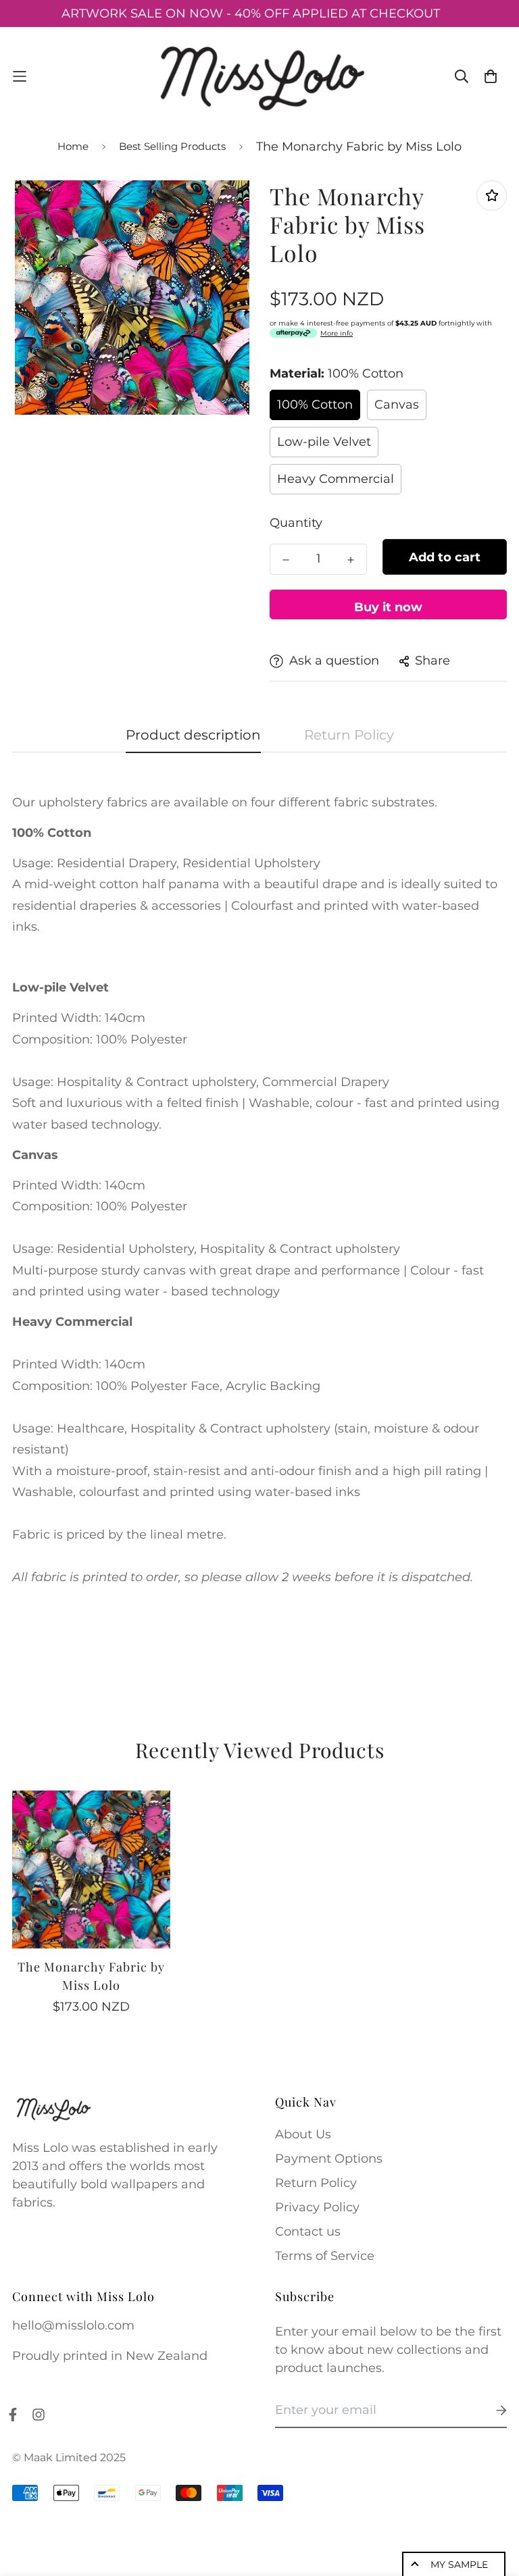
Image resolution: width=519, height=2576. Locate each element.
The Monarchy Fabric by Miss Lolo (91, 1976)
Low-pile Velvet (324, 442)
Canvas (397, 405)
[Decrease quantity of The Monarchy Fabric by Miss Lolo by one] (286, 560)
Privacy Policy (317, 2207)
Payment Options (329, 2159)
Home (73, 146)
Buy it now (388, 607)
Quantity (296, 523)
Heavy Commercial (336, 479)
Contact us (308, 2232)
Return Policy (316, 2183)
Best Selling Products (172, 146)
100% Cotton (315, 405)
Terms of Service (325, 2256)
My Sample (459, 2565)
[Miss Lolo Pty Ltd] (259, 76)
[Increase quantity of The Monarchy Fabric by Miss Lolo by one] (351, 560)
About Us (303, 2134)
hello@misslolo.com (73, 2325)
